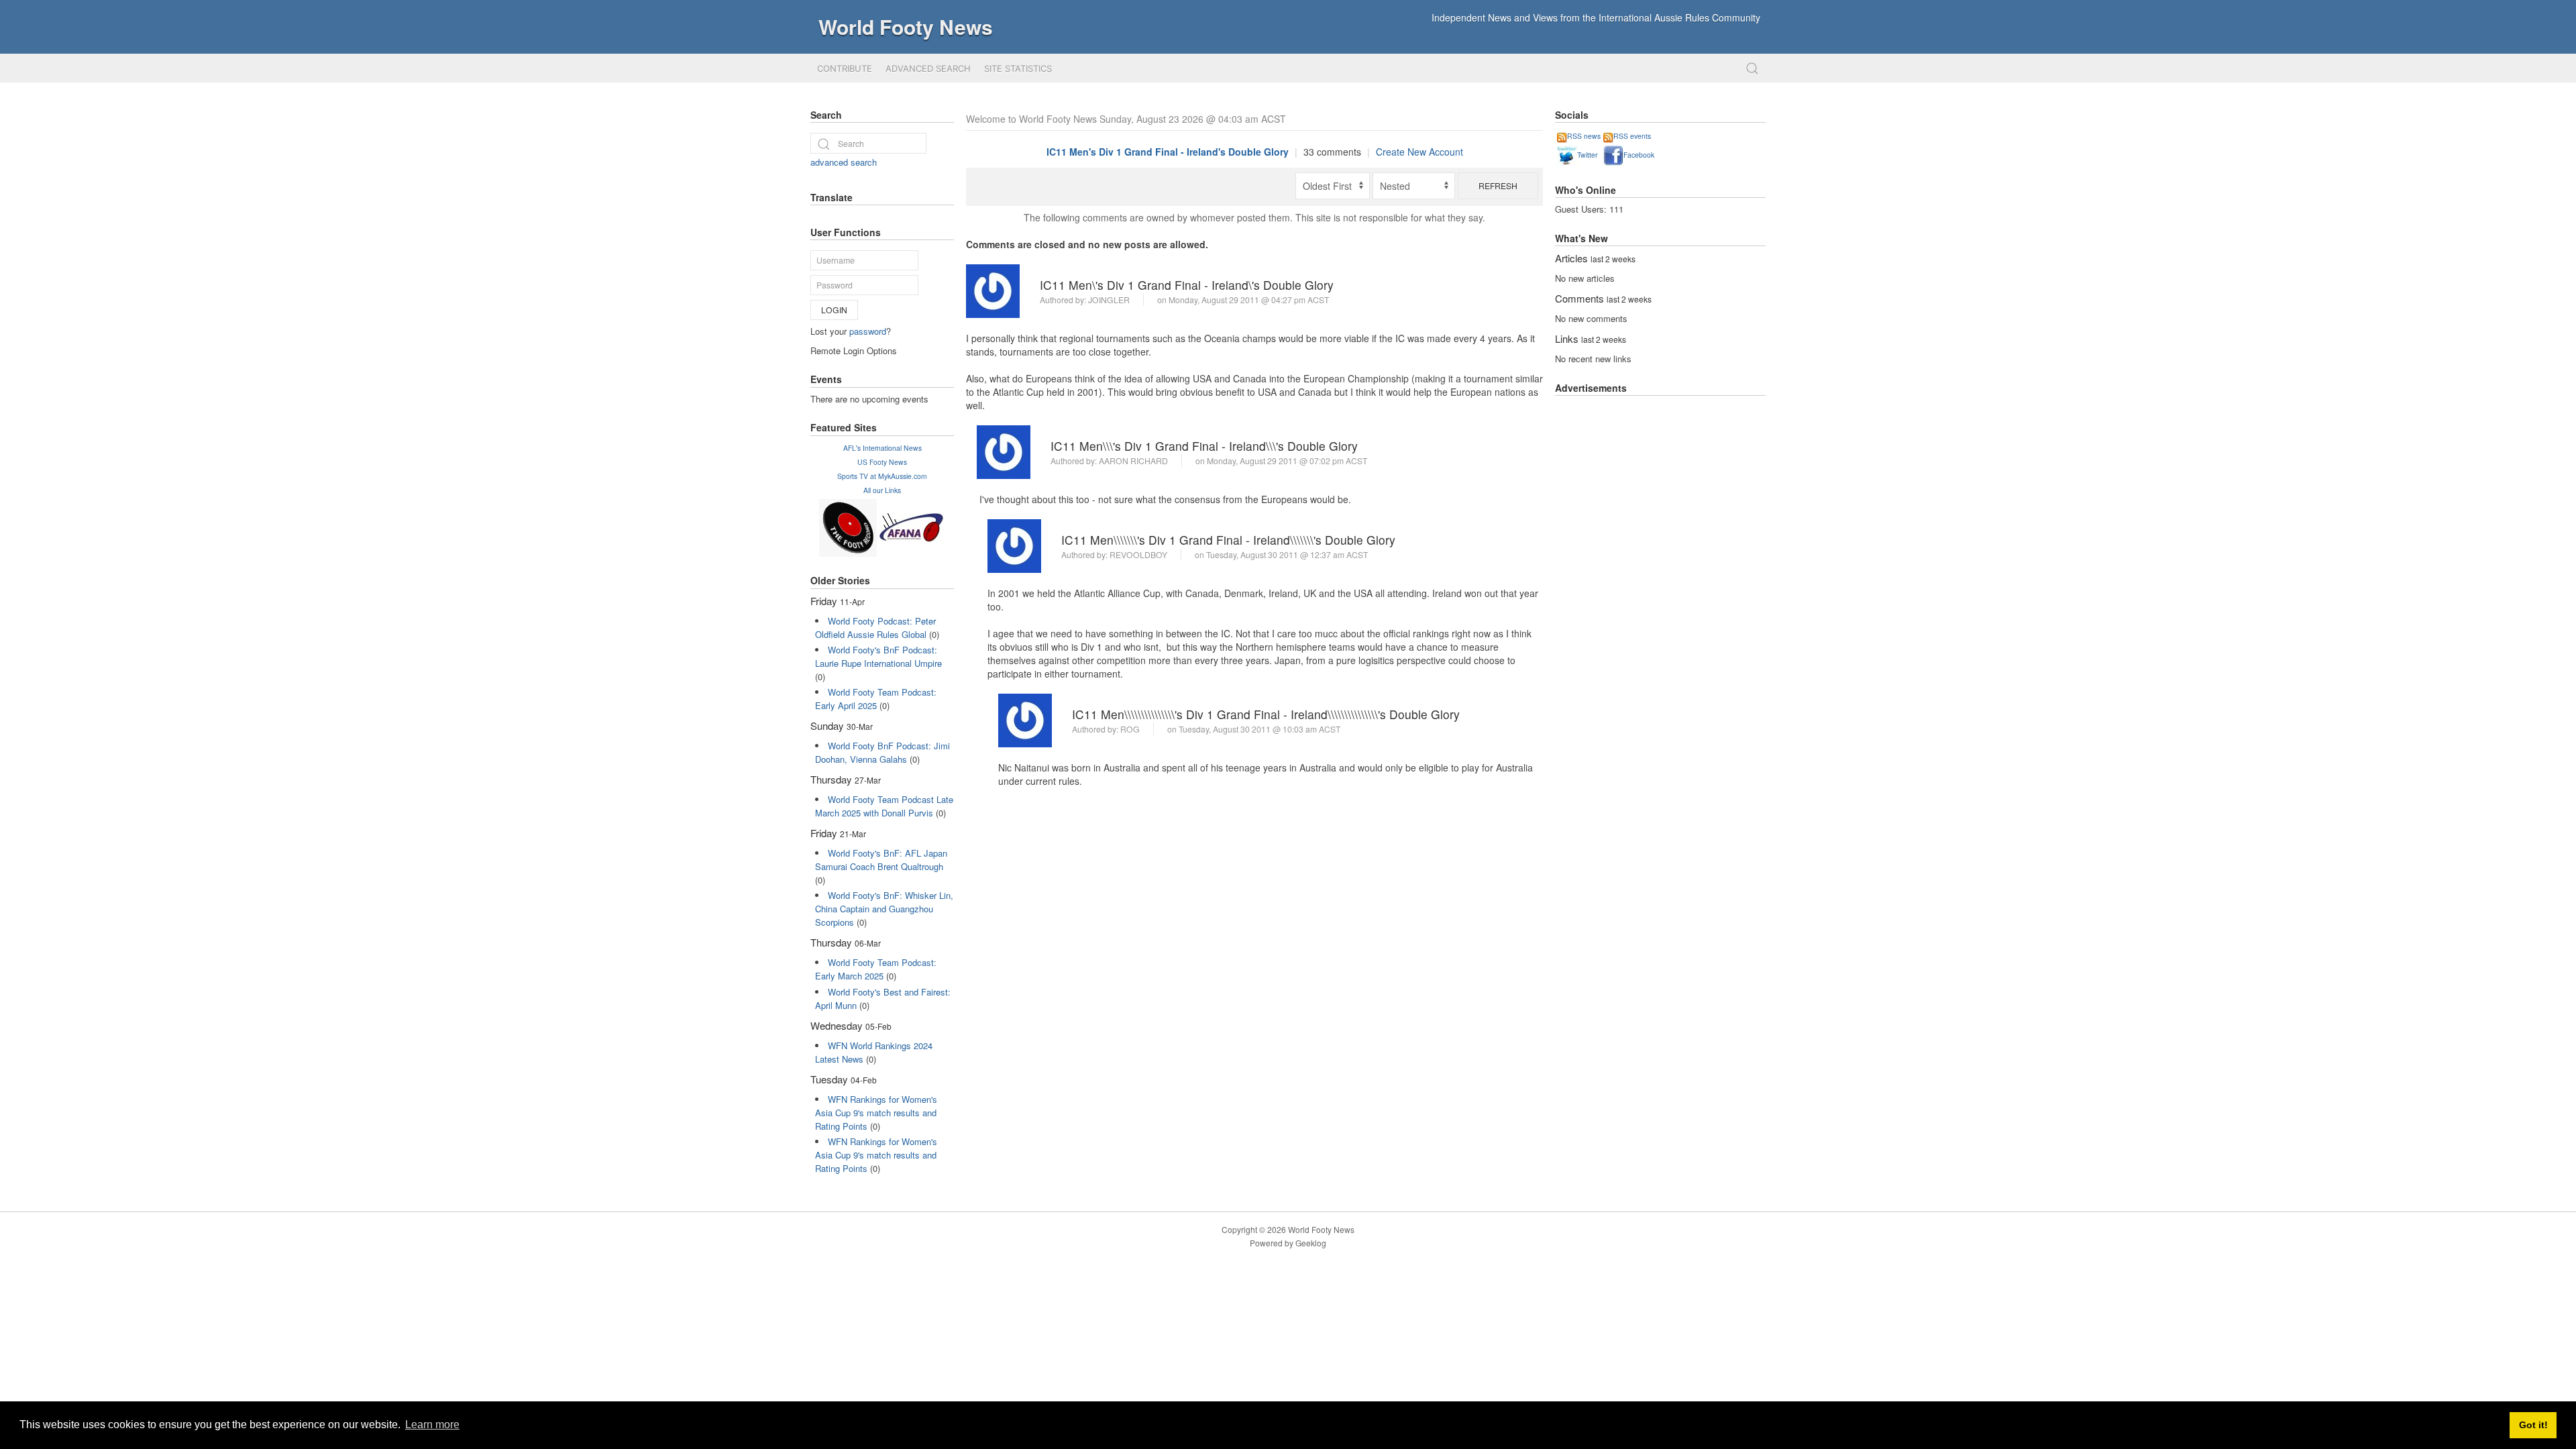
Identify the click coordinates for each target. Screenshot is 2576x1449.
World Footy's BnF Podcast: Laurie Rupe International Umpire (878, 656)
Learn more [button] (432, 1425)
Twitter (1587, 155)
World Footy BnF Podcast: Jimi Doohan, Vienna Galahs (882, 752)
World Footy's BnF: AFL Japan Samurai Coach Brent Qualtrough (881, 860)
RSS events (1632, 136)
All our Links (882, 490)
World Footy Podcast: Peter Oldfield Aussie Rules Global (875, 628)
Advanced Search (928, 68)
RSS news (1584, 136)
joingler (1109, 300)
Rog (1130, 729)
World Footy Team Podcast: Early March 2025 (876, 969)
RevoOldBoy (1138, 554)
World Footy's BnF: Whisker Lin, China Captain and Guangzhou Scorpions (884, 909)
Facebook (1639, 155)
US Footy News (882, 462)
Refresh (1498, 185)
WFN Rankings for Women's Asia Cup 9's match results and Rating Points (876, 1113)
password (868, 331)
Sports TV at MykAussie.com (882, 476)
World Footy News (906, 26)
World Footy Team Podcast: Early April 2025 (876, 699)
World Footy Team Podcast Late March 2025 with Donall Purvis (884, 806)
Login (834, 310)
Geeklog (1311, 1243)
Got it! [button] (2533, 1425)
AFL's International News (882, 448)
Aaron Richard (1133, 461)
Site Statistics (1018, 68)
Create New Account (1419, 152)
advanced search (844, 162)
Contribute (845, 68)
